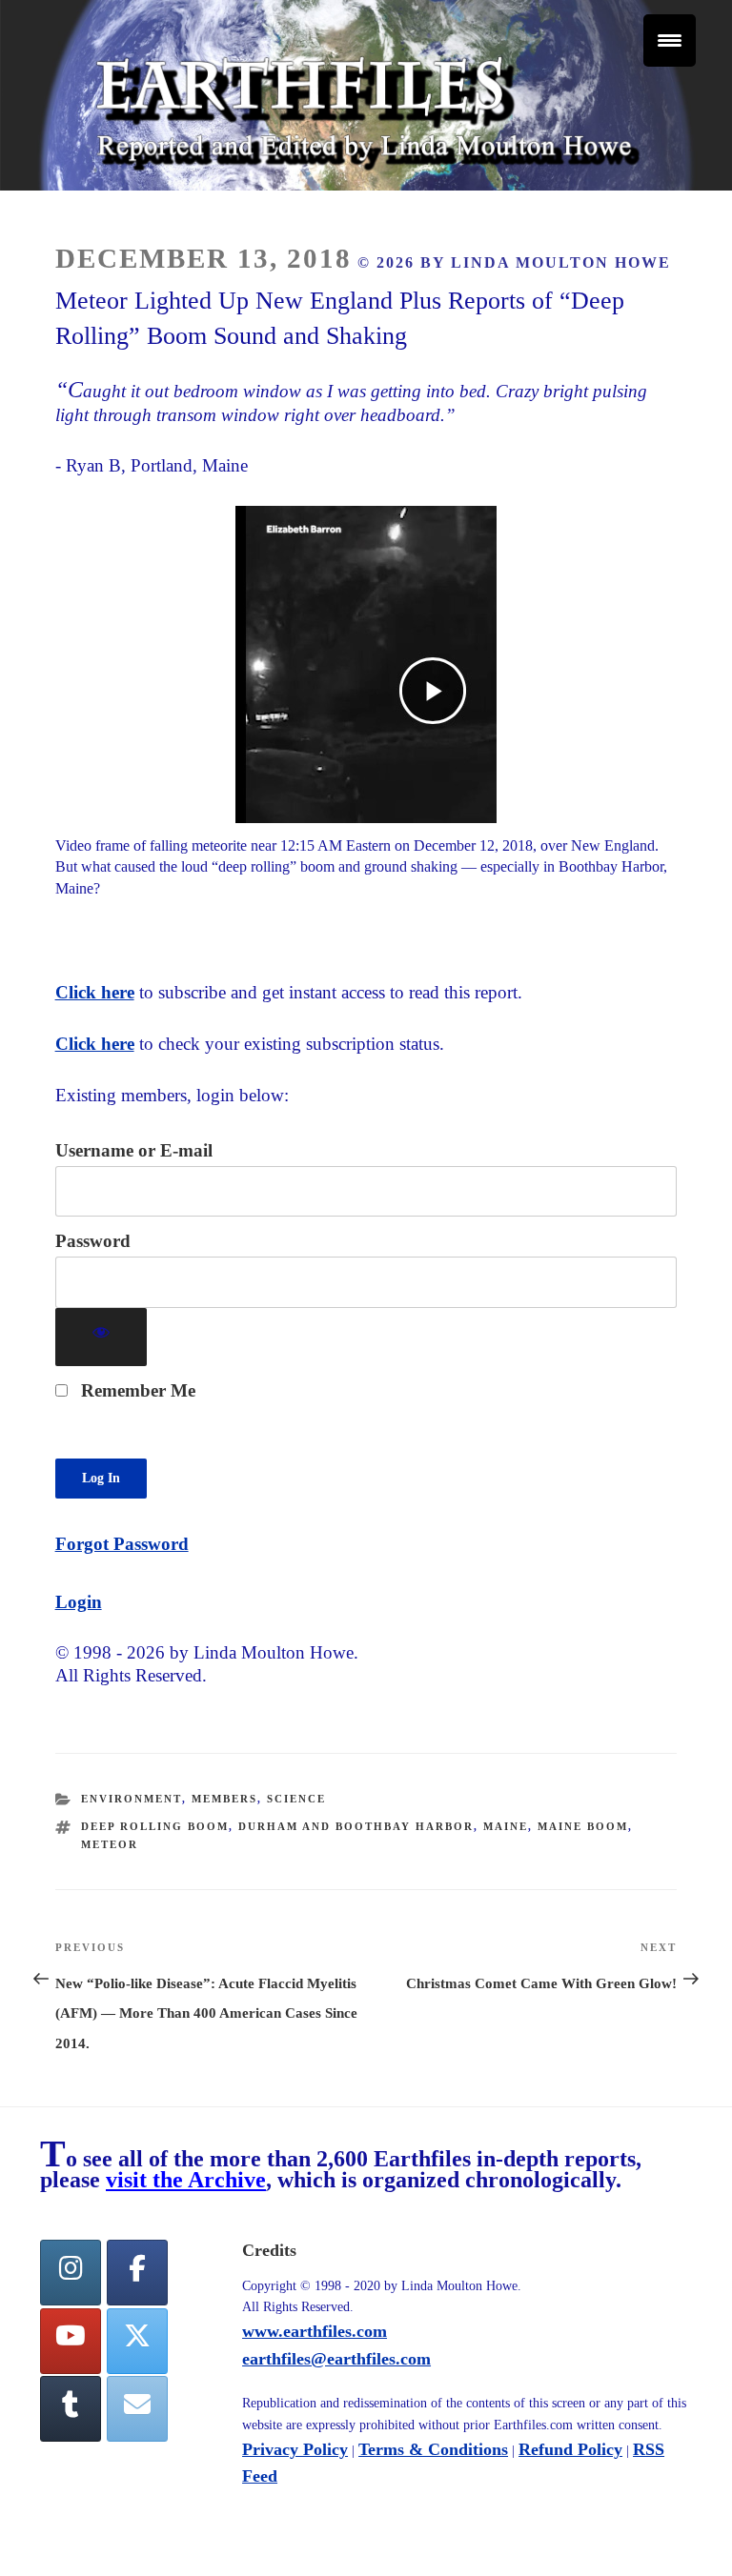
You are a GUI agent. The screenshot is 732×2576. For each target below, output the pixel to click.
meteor (110, 1844)
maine (506, 1826)
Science (296, 1799)
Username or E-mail (134, 1150)
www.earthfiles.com (315, 2331)
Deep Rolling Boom (155, 1826)
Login (79, 1602)
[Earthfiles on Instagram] (71, 2273)
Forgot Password (122, 1544)
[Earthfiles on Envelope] (137, 2409)
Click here (95, 992)
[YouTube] (71, 2341)
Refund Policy (570, 2449)
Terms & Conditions (433, 2449)
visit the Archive (186, 2180)
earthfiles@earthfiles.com (336, 2359)
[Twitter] (137, 2341)
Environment (132, 1799)
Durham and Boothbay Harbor (356, 1826)
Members (224, 1799)
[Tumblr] (71, 2409)
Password (93, 1241)
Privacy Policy (295, 2449)
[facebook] (137, 2273)
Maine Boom (583, 1826)
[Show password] (102, 1337)
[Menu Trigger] (670, 40)
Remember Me (136, 1390)
